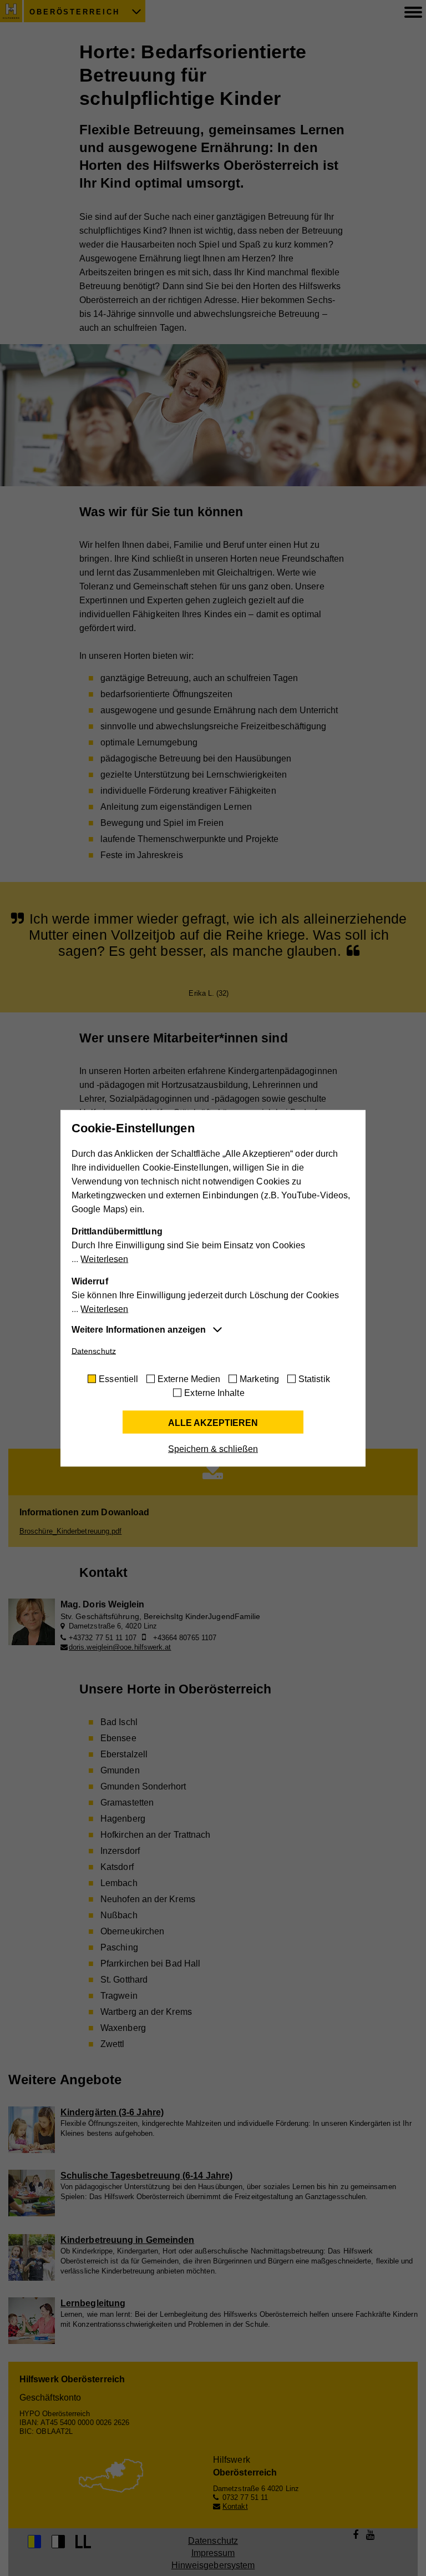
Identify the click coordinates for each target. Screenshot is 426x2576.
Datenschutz (94, 1350)
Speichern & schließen (213, 1448)
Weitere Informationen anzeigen (139, 1329)
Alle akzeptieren (213, 1422)
